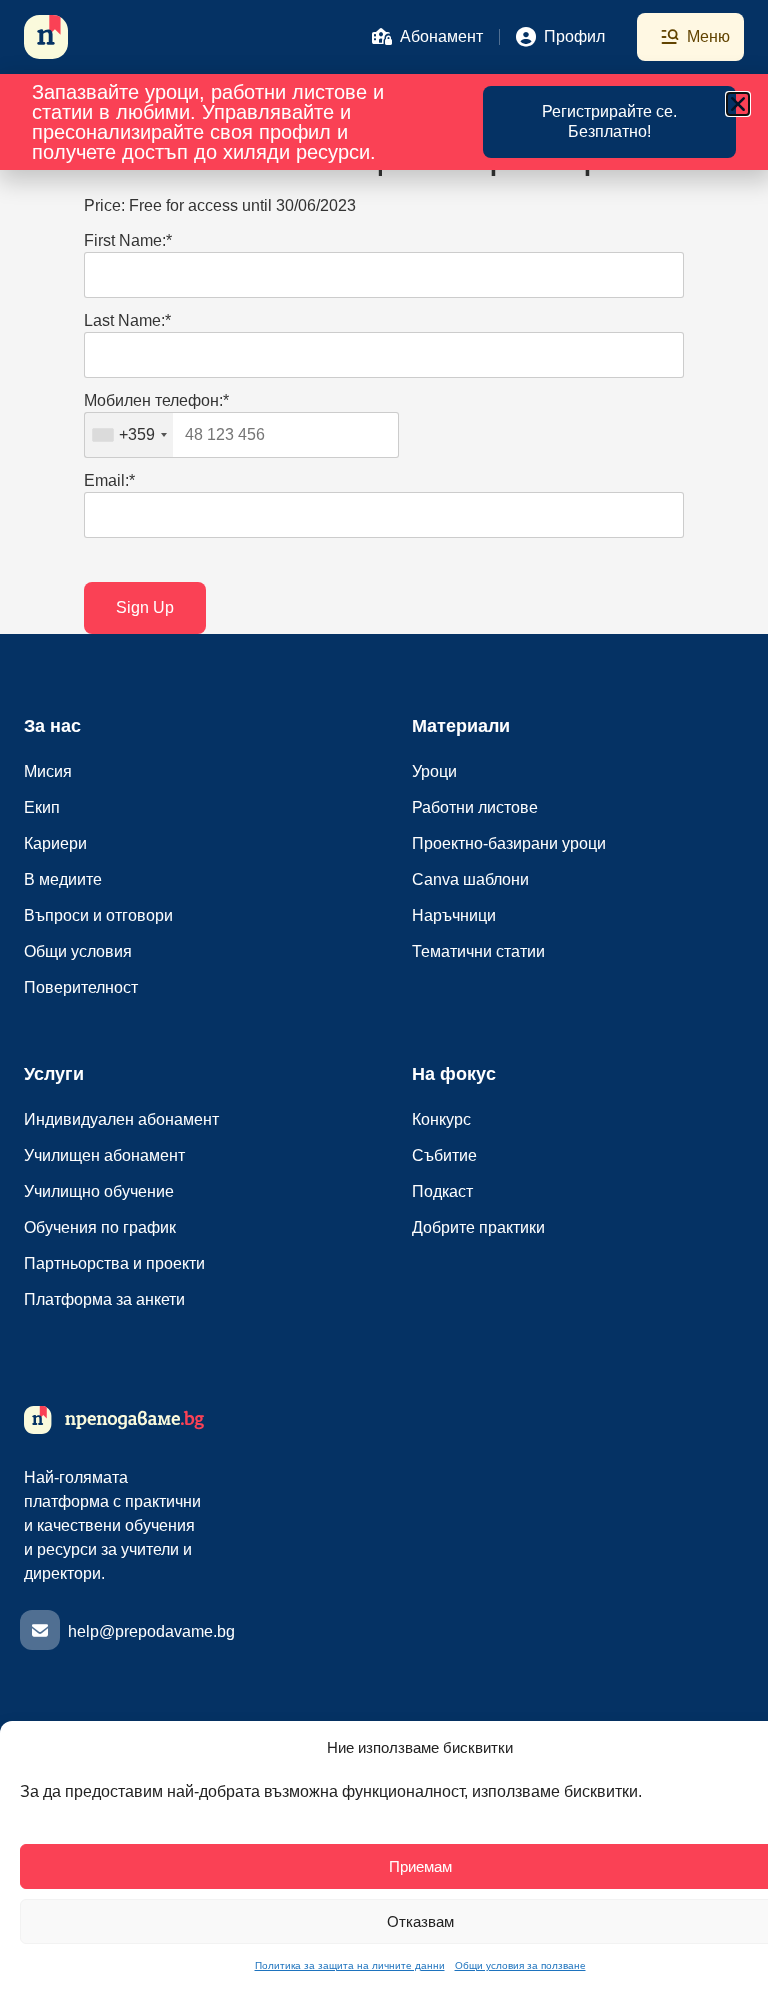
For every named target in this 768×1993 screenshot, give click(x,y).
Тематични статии (478, 951)
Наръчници (454, 915)
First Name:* (128, 240)
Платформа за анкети (104, 1299)
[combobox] (129, 435)
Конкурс (441, 1119)
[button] (738, 104)
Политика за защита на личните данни (350, 1965)
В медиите (63, 879)
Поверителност (81, 987)
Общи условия (78, 951)
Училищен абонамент (104, 1155)
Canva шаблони (470, 879)
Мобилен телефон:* (156, 400)
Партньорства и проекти (114, 1263)
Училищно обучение (99, 1191)
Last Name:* (127, 320)
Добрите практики (478, 1227)
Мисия (48, 771)
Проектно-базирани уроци (509, 843)
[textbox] (241, 435)
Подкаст (442, 1191)
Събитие (444, 1155)
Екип (42, 807)
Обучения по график (100, 1227)
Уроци (434, 771)
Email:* (109, 480)
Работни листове (475, 807)
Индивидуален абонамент (121, 1119)
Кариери (55, 843)
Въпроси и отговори (98, 915)
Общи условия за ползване (520, 1965)
